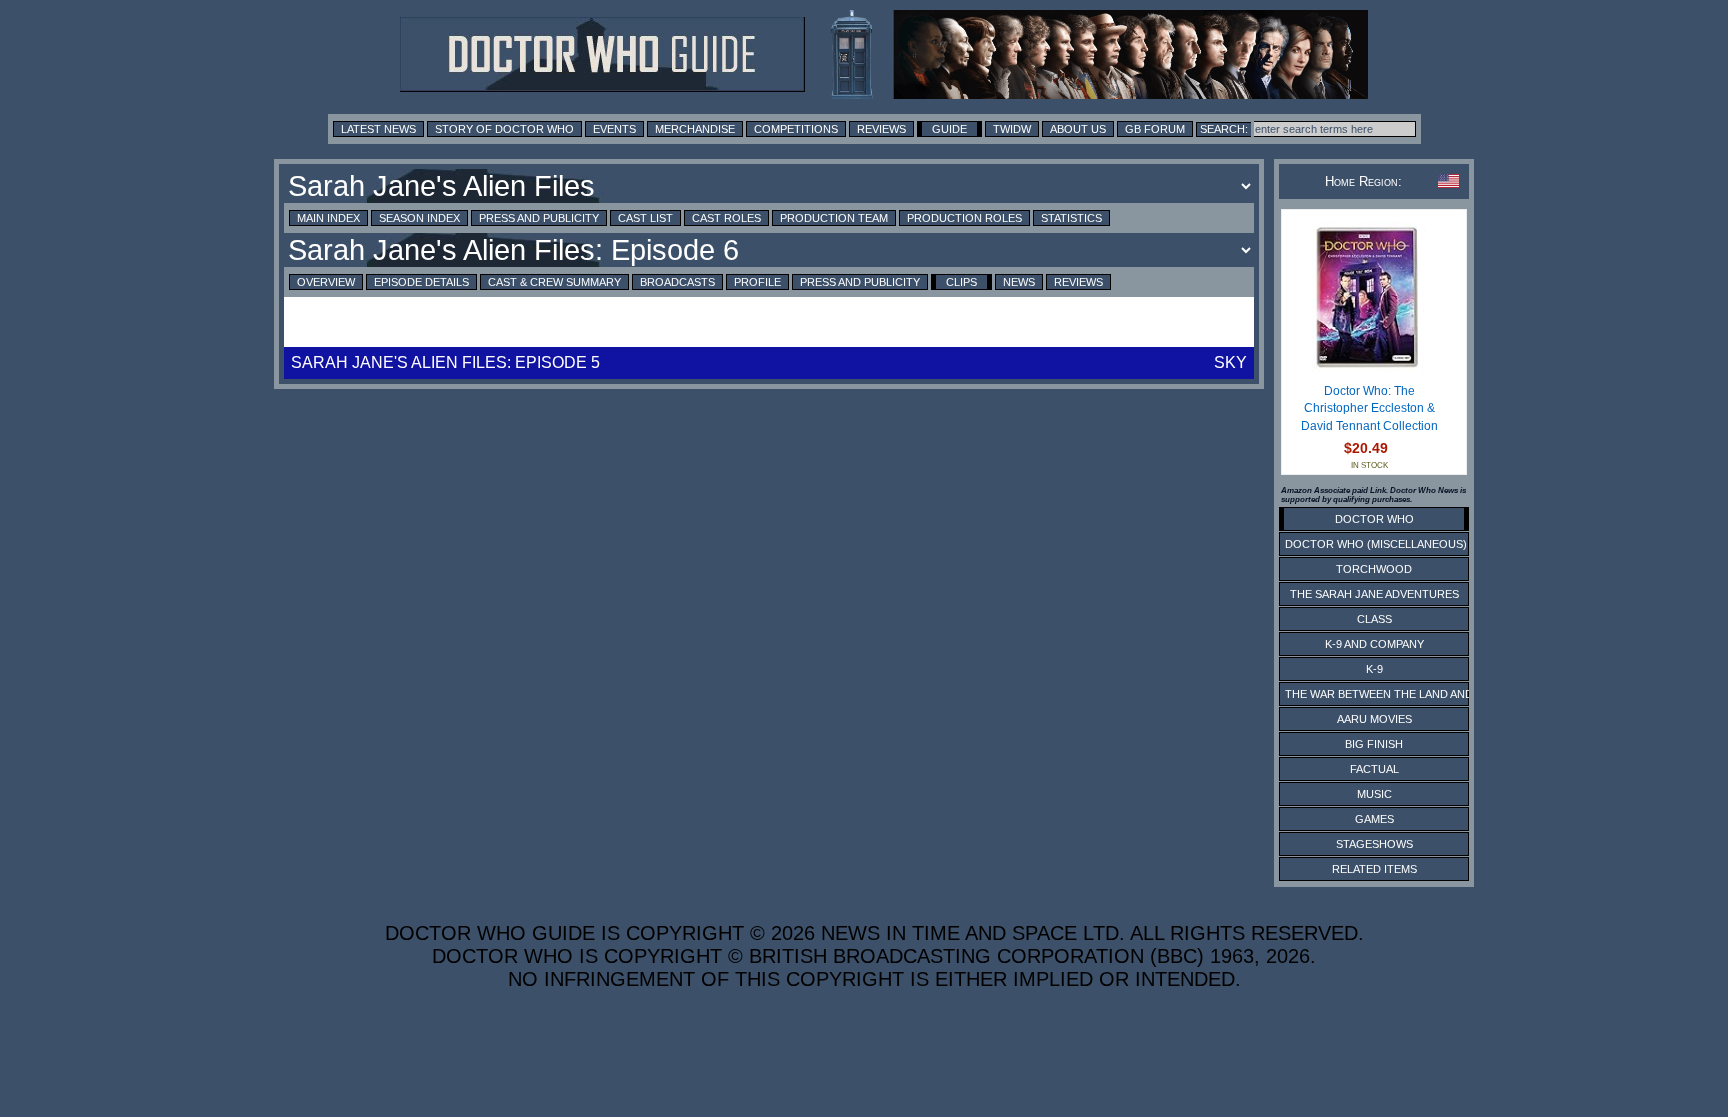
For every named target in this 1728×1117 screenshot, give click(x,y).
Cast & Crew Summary (554, 282)
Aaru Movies (1374, 719)
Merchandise (695, 129)
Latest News (378, 129)
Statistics (1071, 218)
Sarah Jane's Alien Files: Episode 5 (445, 362)
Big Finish (1374, 744)
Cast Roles (726, 218)
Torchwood (1374, 569)
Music (1374, 794)
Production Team (834, 218)
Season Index (419, 218)
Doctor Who (1374, 519)
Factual (1374, 769)
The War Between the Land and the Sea (1403, 694)
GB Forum (1155, 129)
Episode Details (421, 282)
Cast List (645, 218)
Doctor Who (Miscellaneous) (1376, 544)
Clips (961, 282)
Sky (1230, 362)
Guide (949, 129)
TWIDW (1012, 129)
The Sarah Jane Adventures (1374, 594)
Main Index (328, 218)
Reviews (881, 129)
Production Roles (964, 218)
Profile (757, 282)
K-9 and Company (1374, 644)
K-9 (1374, 669)
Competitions (796, 129)
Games (1374, 819)
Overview (326, 282)
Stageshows (1374, 844)
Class (1374, 619)
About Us (1078, 129)
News (1019, 282)
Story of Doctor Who (504, 129)
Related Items (1374, 869)
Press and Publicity (539, 218)
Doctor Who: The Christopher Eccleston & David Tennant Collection (1369, 408)
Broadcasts (677, 282)
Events (614, 129)
